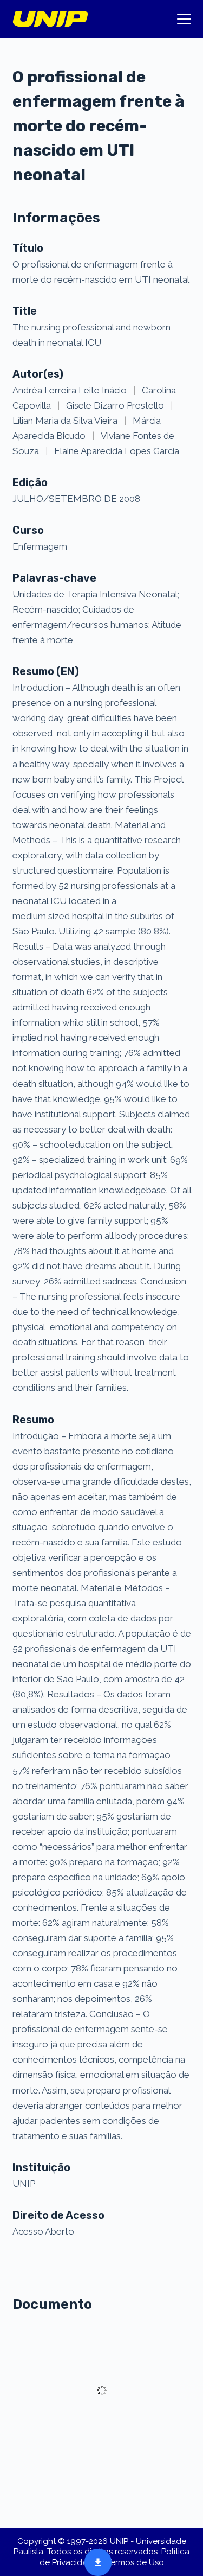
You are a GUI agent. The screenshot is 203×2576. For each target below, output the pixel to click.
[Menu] (184, 19)
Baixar (95, 2561)
